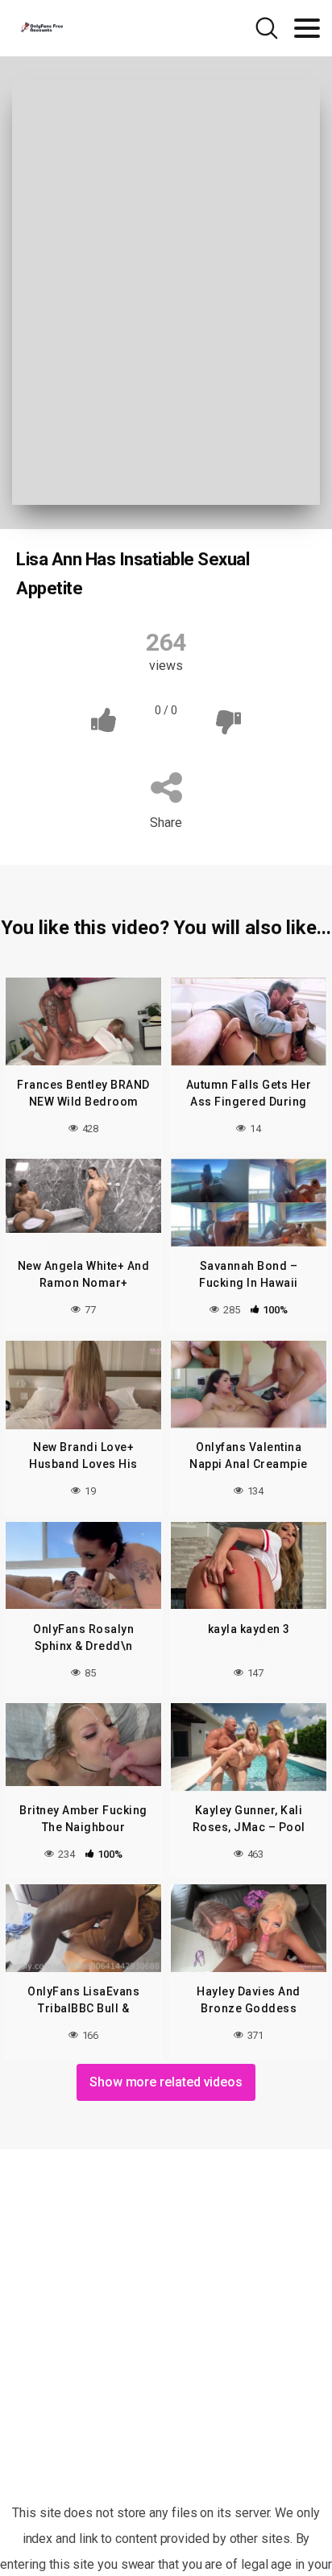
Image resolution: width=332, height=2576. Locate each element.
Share (166, 823)
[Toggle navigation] (307, 28)
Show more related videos (166, 2082)
